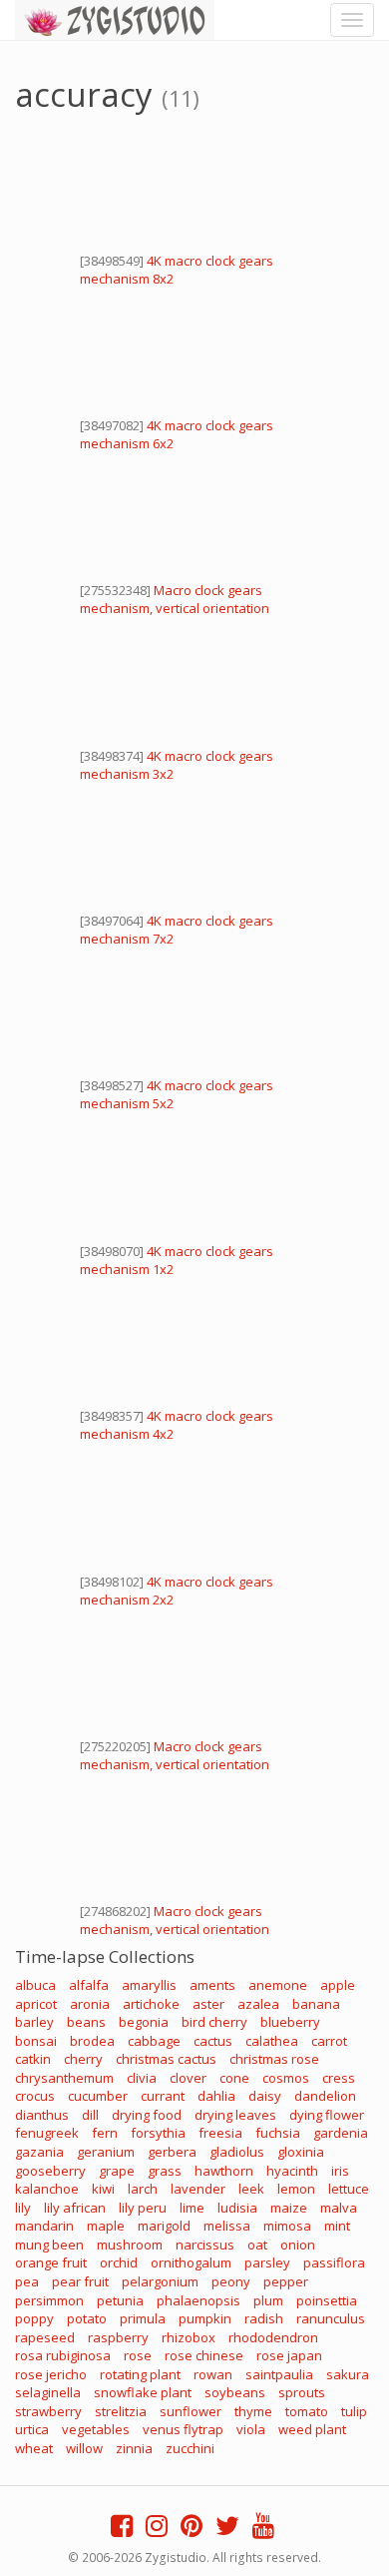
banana (316, 2004)
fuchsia (278, 2133)
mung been (49, 2245)
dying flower (327, 2115)
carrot (329, 2041)
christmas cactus (166, 2059)
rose (138, 2355)
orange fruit (51, 2262)
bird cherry (214, 2022)
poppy (34, 2318)
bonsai (36, 2041)
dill (90, 2115)
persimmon (49, 2300)
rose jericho (51, 2374)
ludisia (237, 2208)
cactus (213, 2041)
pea (27, 2281)
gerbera (172, 2152)
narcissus (205, 2245)
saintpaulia (279, 2374)
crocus (35, 2096)
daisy (265, 2096)
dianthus (42, 2115)
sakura (348, 2374)
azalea (258, 2004)
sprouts (302, 2392)
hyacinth (292, 2171)
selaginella (48, 2392)
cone (234, 2078)
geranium (106, 2152)
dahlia (216, 2096)
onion (298, 2245)
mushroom (130, 2245)
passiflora (334, 2262)
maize (289, 2208)
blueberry (290, 2022)
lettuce (349, 2189)
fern (105, 2133)
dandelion (325, 2096)
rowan (213, 2374)
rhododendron (273, 2337)
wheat (34, 2448)
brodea (92, 2041)
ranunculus (331, 2318)
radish (264, 2318)
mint (337, 2226)
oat (257, 2245)
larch (143, 2189)
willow (84, 2448)
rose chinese (204, 2355)
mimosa (287, 2226)
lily (23, 2208)
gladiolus (237, 2152)
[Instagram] (157, 2530)
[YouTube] (263, 2530)
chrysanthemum (64, 2078)
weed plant (312, 2429)
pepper (286, 2281)
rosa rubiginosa (63, 2355)
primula (143, 2318)
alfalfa (89, 1985)
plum (268, 2300)
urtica (32, 2429)
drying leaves (235, 2115)
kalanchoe (47, 2189)
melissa (227, 2226)
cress (339, 2078)
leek (251, 2189)
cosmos (286, 2078)
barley (34, 2022)
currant (163, 2096)
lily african (75, 2208)
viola (251, 2429)
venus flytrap (183, 2429)
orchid (119, 2262)
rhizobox (189, 2337)
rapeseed (45, 2337)
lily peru (143, 2208)
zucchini (190, 2448)
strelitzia (121, 2411)
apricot (36, 2004)
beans (86, 2022)
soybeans (235, 2392)
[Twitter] (227, 2530)
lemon (296, 2189)
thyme (253, 2411)
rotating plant (140, 2374)
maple (106, 2226)
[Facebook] (122, 2530)
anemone (278, 1985)
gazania (39, 2152)
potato (87, 2318)
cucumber (98, 2096)
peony (231, 2281)
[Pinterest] (192, 2530)
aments (212, 1985)
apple (338, 1985)
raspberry (118, 2337)
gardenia (341, 2133)
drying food (147, 2115)
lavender (198, 2189)
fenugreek (47, 2133)
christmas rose (274, 2059)
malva (339, 2208)
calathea (272, 2041)
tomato (307, 2411)
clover (188, 2078)
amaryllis (149, 1985)
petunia (120, 2300)
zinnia (134, 2448)
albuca (35, 1985)
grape (117, 2171)
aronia (90, 2004)
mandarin (44, 2226)
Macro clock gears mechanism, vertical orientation (175, 599)
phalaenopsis (198, 2300)
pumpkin (205, 2318)
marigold (164, 2226)
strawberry (48, 2411)
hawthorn (224, 2171)
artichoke (151, 2004)
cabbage (154, 2041)
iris (340, 2171)
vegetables (96, 2429)
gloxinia (301, 2152)
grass (165, 2171)
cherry (83, 2059)
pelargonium (160, 2281)
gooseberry (50, 2171)
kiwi (103, 2189)
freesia (220, 2133)
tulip (354, 2411)
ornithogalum (191, 2262)
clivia (142, 2078)
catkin (33, 2059)
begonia (144, 2022)
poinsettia (327, 2300)
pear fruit (80, 2281)
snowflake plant (143, 2392)
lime (192, 2208)
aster (208, 2004)
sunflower (191, 2411)
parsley (267, 2262)
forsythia (158, 2133)
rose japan (289, 2355)
